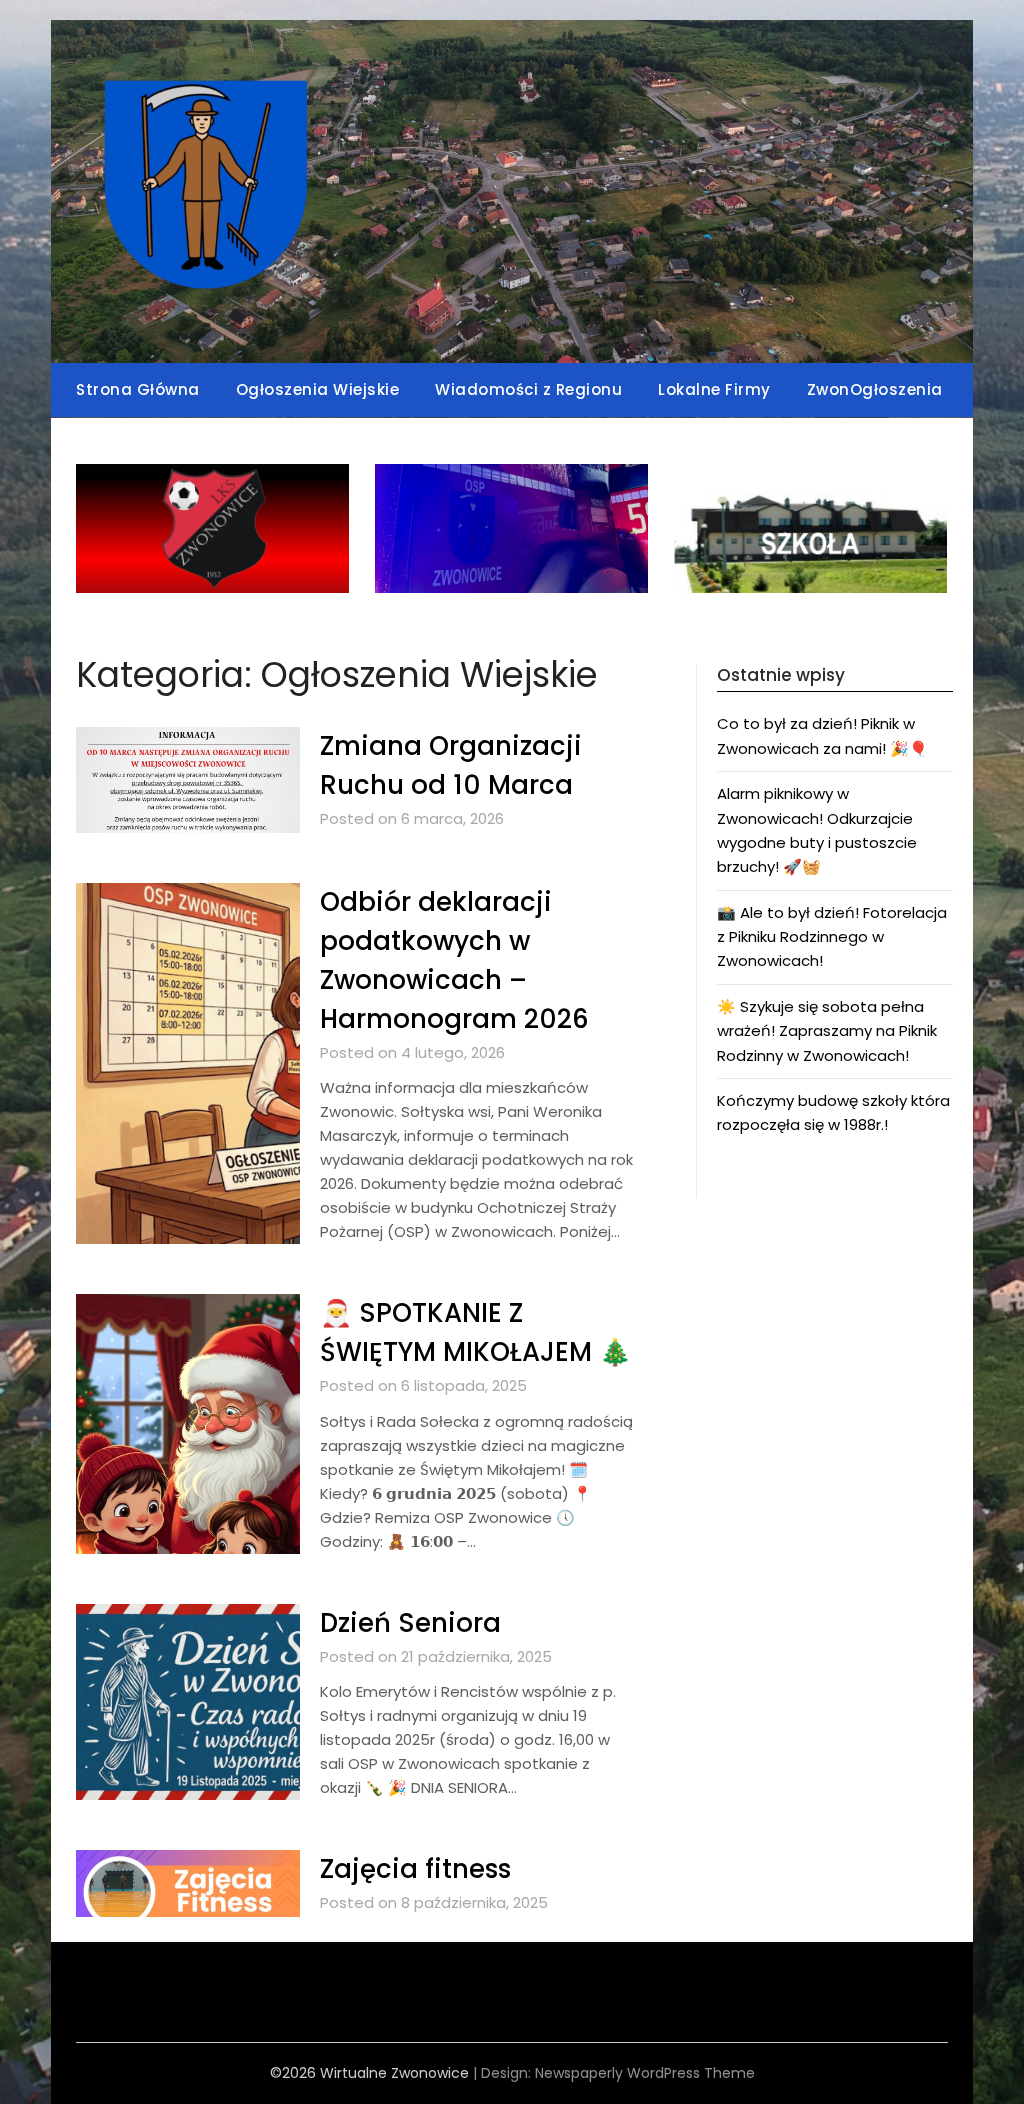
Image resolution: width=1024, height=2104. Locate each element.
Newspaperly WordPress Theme (645, 2073)
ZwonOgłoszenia (875, 389)
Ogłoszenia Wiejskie (318, 389)
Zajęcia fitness (415, 1869)
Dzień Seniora (410, 1623)
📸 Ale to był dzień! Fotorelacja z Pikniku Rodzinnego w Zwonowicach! (832, 937)
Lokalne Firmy (714, 389)
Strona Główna (138, 389)
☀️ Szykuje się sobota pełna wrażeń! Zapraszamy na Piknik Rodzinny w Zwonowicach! (827, 1031)
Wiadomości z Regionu (528, 389)
